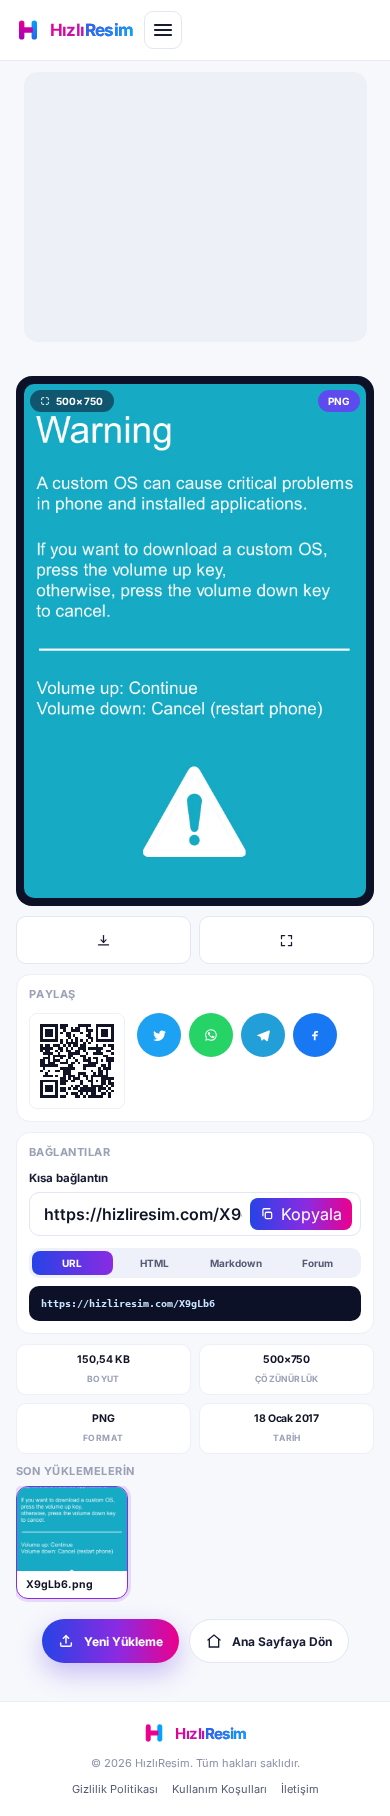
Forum (317, 1263)
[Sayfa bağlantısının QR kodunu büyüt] (77, 1061)
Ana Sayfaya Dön (282, 1641)
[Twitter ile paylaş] (159, 1035)
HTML (154, 1263)
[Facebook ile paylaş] (315, 1035)
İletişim (300, 1789)
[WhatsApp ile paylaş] (211, 1035)
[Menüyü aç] (163, 30)
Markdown (236, 1263)
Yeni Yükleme (123, 1641)
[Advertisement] (195, 207)
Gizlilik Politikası (115, 1789)
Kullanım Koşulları (219, 1789)
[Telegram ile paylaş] (263, 1035)
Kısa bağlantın (68, 1178)
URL (72, 1263)
